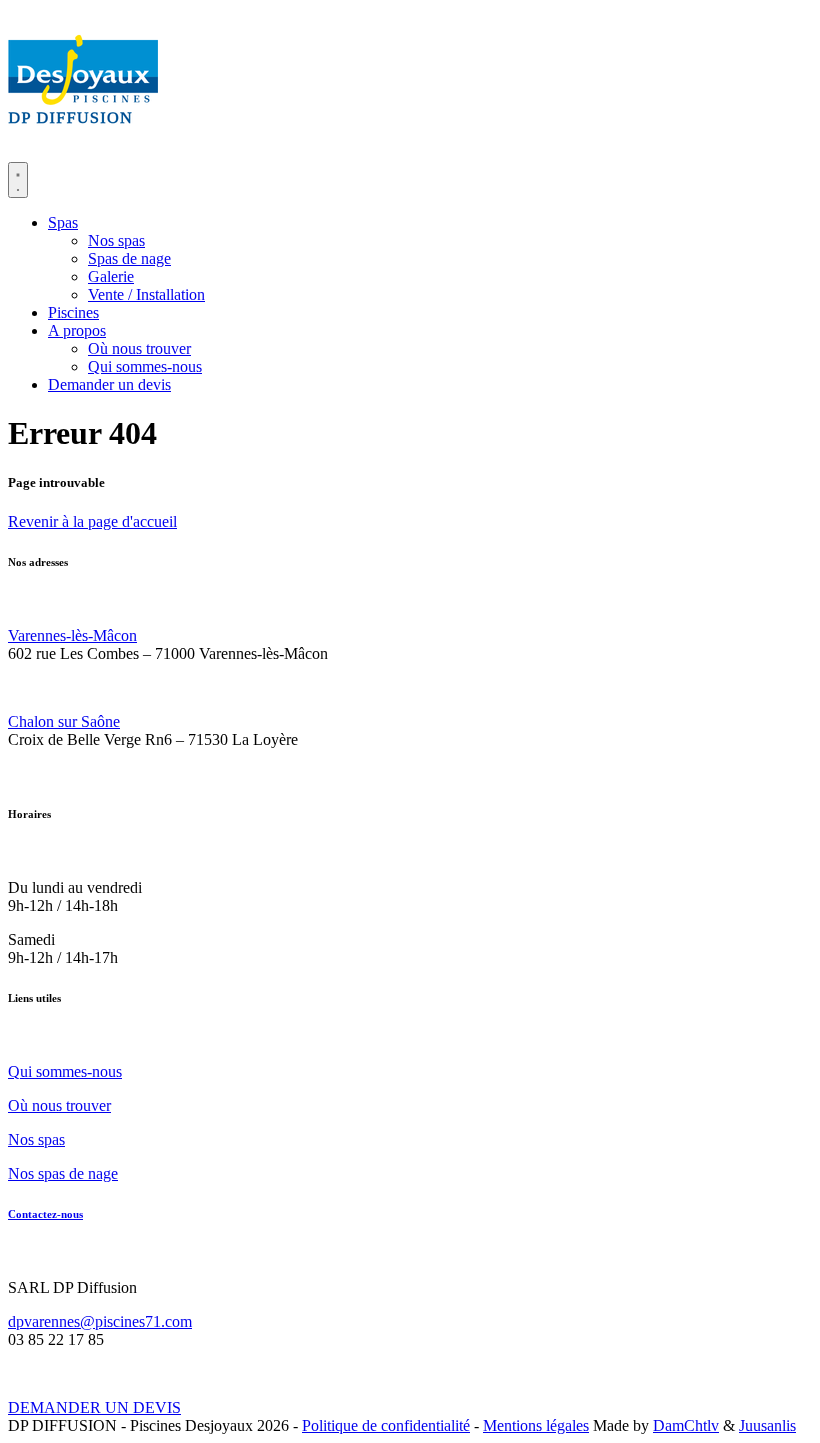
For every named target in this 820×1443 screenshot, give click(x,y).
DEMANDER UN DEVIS (94, 1407)
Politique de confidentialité (386, 1425)
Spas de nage (129, 258)
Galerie (111, 276)
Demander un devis (109, 384)
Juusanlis (767, 1425)
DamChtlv (686, 1425)
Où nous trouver (139, 348)
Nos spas (116, 240)
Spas (63, 222)
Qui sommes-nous (145, 366)
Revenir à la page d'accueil (92, 521)
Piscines (73, 312)
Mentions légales (536, 1425)
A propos (77, 330)
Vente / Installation (146, 294)
